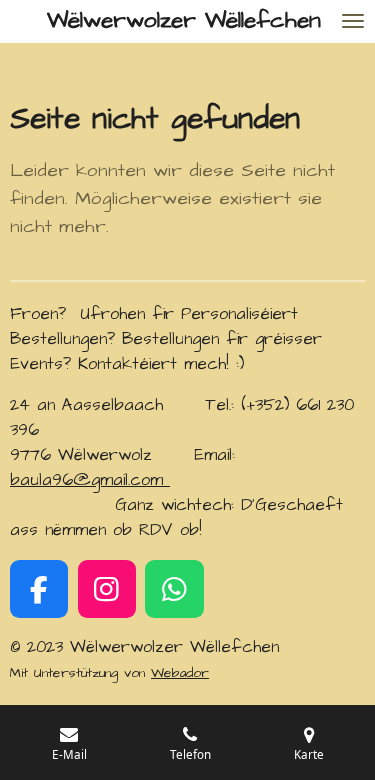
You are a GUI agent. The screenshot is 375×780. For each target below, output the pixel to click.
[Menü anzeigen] (353, 21)
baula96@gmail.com (90, 480)
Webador (180, 673)
